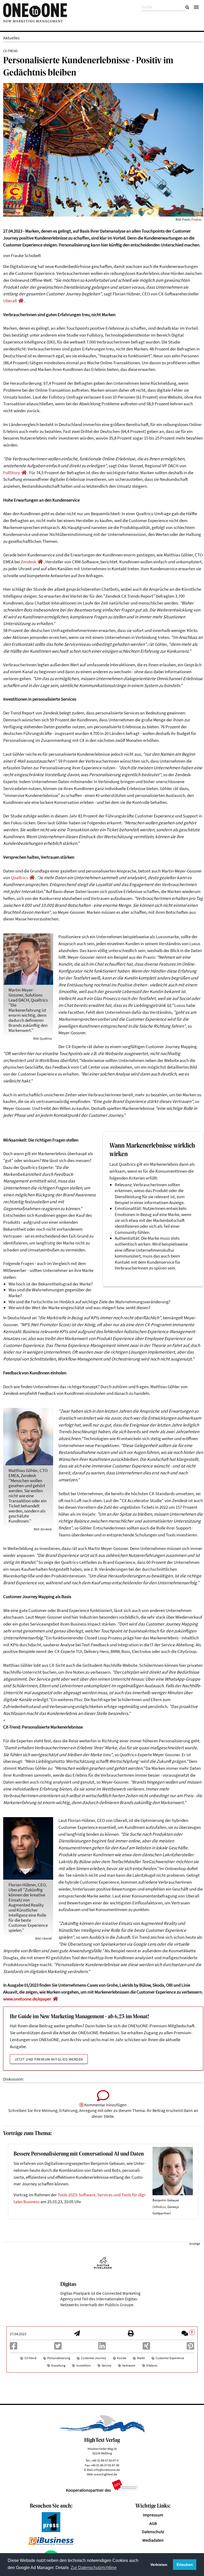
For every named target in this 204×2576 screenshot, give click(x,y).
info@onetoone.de (107, 2470)
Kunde (122, 2358)
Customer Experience (170, 2358)
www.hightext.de (106, 2474)
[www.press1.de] (51, 2531)
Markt (141, 2358)
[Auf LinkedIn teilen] (102, 2348)
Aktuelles (11, 38)
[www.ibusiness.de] (51, 2544)
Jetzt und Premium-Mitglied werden (49, 2059)
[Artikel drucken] (131, 2334)
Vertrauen (129, 2365)
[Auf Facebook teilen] (14, 2348)
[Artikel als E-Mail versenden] (77, 2334)
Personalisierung (59, 2358)
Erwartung (58, 2365)
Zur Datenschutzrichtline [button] (94, 2568)
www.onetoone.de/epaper (27, 1999)
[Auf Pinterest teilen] (190, 2348)
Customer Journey (94, 2358)
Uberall (10, 301)
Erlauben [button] (185, 2565)
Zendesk (28, 562)
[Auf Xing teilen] (146, 2348)
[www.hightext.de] (102, 2431)
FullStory (12, 473)
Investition (84, 2365)
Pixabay (197, 219)
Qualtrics (19, 878)
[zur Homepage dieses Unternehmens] (21, 301)
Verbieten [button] (159, 2565)
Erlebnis (152, 2365)
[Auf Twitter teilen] (58, 2348)
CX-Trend (30, 2358)
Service (107, 2365)
